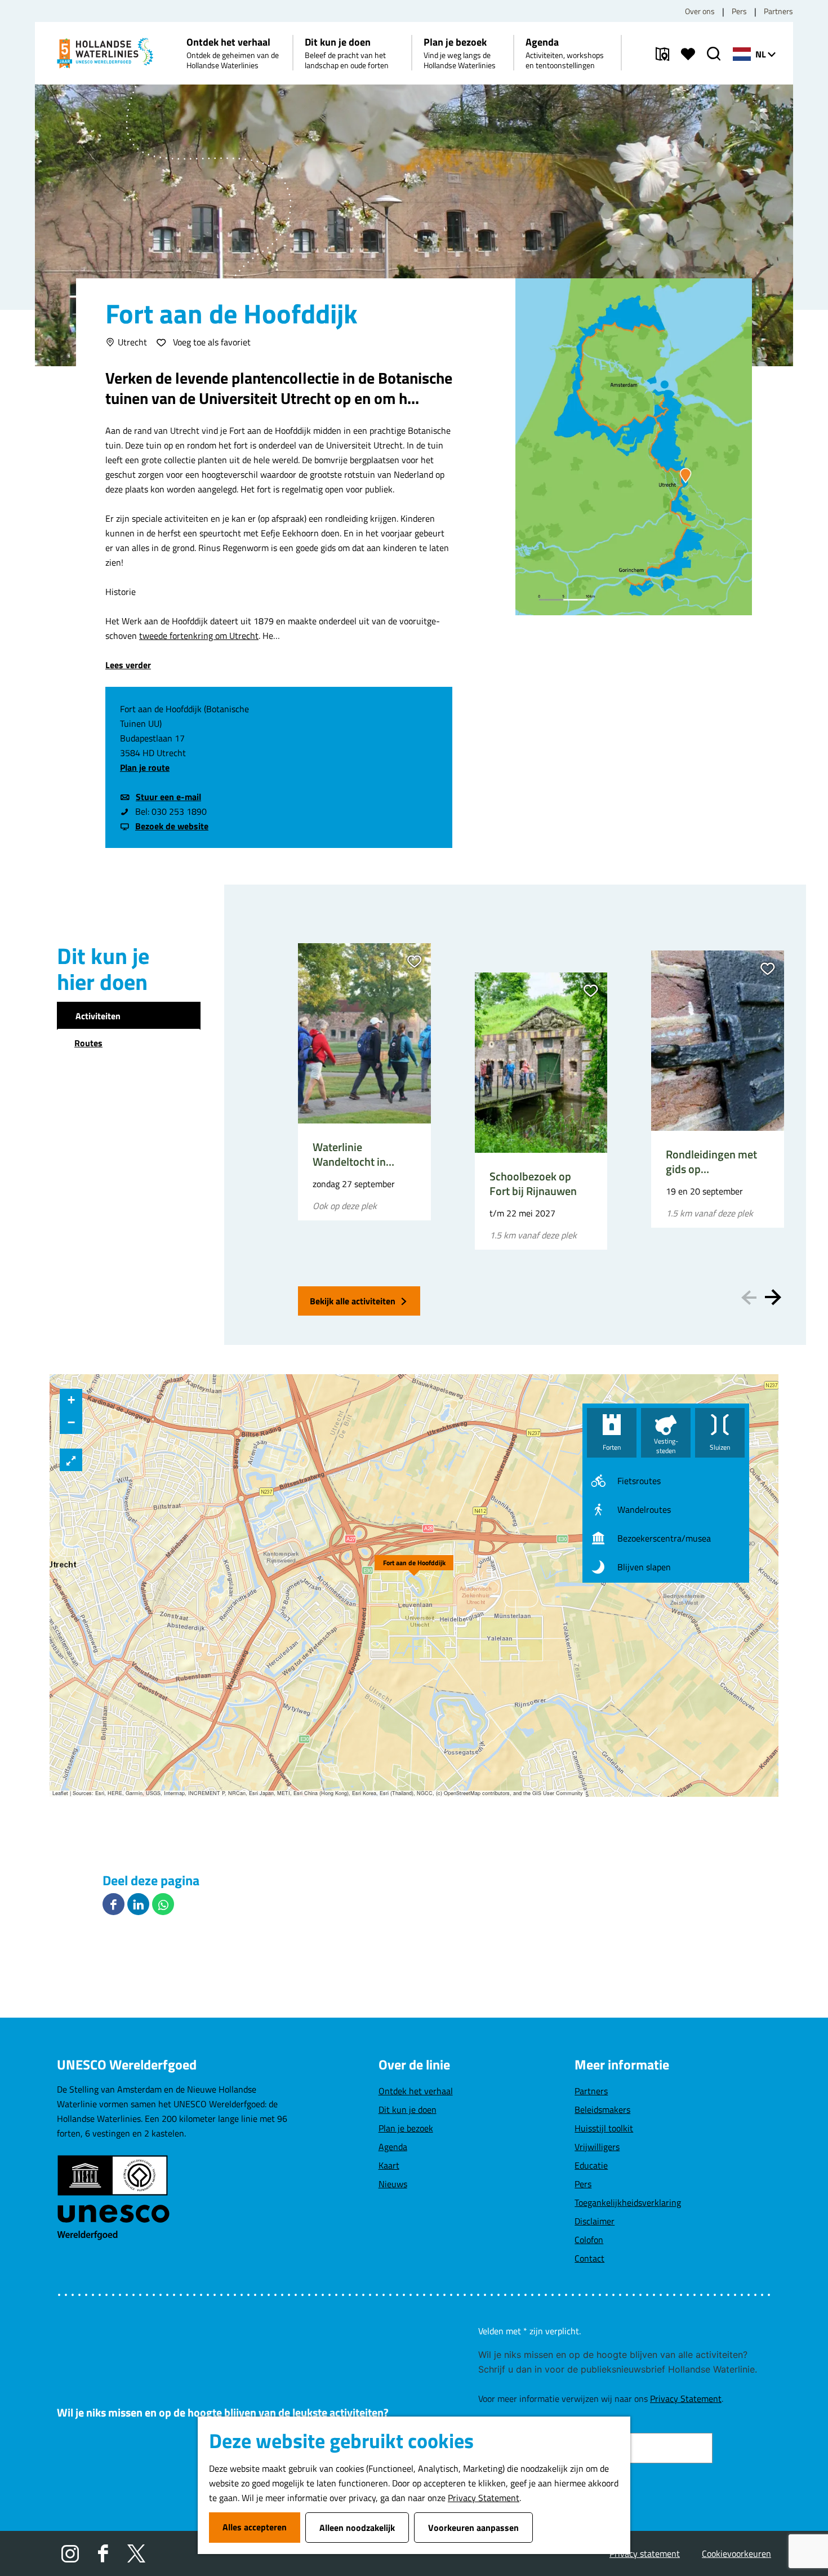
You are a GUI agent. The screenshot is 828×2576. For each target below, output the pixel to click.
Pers (739, 11)
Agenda (393, 2147)
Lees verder (128, 665)
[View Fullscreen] (71, 1460)
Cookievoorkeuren (736, 2553)
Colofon (589, 2240)
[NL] (742, 54)
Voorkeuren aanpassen (473, 2528)
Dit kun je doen (408, 2109)
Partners (778, 11)
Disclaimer (595, 2221)
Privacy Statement (484, 2498)
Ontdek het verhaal (416, 2091)
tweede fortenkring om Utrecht (199, 636)
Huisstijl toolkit (604, 2128)
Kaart (389, 2165)
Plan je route (145, 767)
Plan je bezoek (406, 2128)
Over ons (700, 11)
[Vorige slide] (749, 1297)
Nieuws (393, 2184)
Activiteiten (98, 1016)
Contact (589, 2258)
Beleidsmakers (602, 2109)
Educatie (591, 2165)
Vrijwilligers (597, 2147)
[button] (414, 1563)
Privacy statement (645, 2553)
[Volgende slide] (773, 1297)
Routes (88, 1043)
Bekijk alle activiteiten (353, 1301)
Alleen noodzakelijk (357, 2528)
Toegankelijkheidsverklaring (628, 2202)
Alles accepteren (255, 2527)
